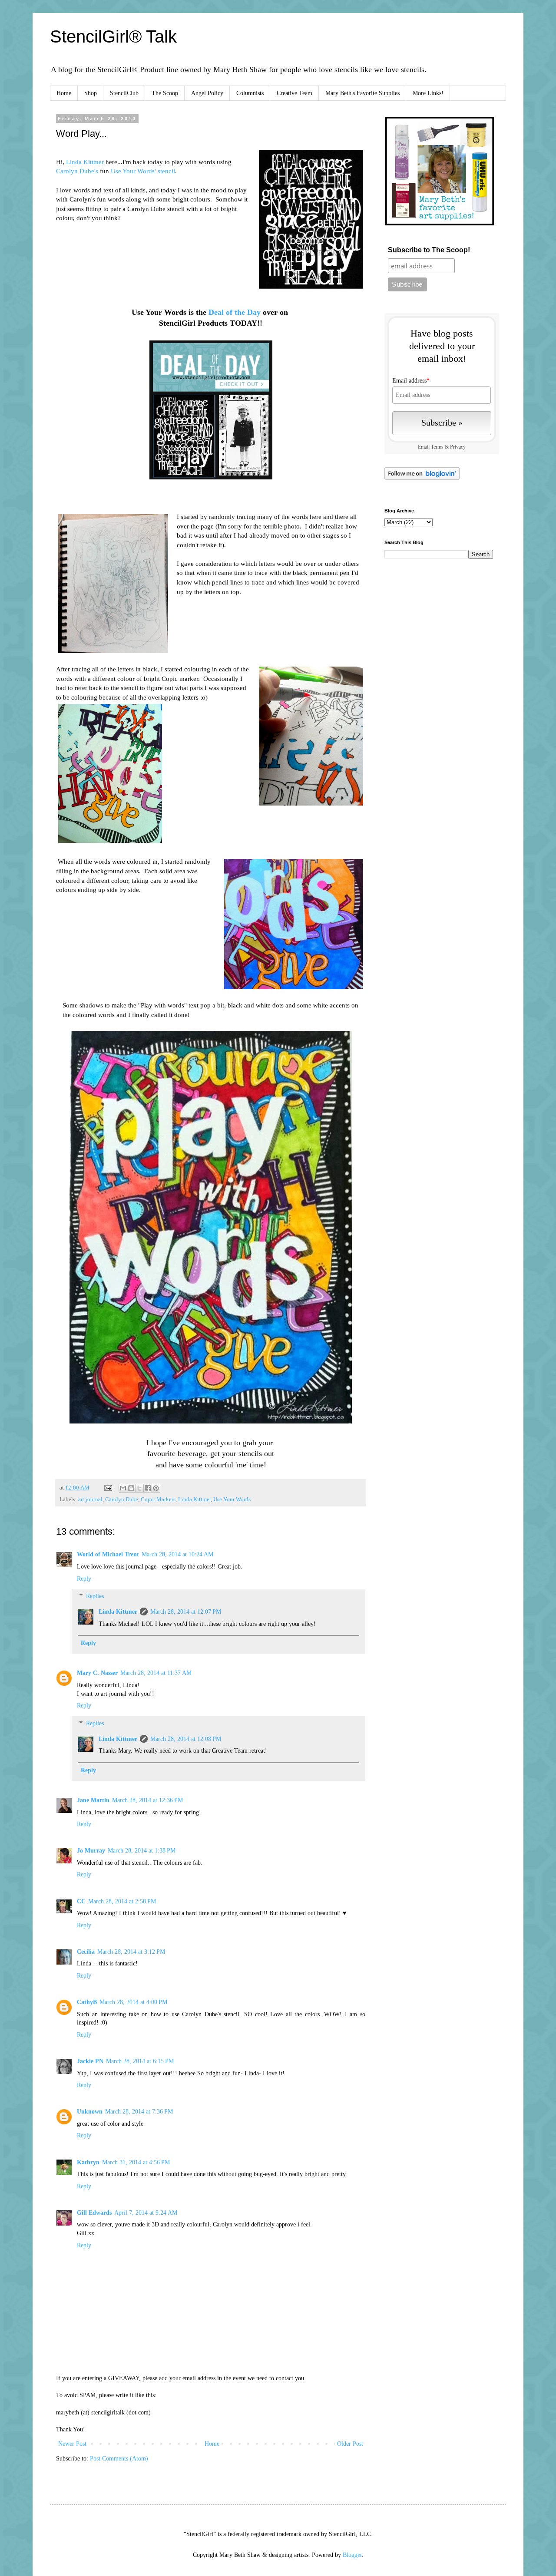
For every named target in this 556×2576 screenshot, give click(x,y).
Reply (84, 1579)
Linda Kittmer (85, 162)
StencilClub (124, 93)
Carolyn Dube (122, 1499)
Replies (95, 1597)
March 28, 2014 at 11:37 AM (156, 1673)
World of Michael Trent (108, 1554)
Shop (91, 93)
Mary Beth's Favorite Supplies (362, 93)
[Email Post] (108, 1488)
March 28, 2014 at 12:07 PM (186, 1612)
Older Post (350, 2444)
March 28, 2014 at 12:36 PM (147, 1800)
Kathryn (88, 2162)
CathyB (87, 2002)
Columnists (250, 93)
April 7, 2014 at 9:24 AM (146, 2213)
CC (81, 1901)
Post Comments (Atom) (119, 2459)
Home (64, 93)
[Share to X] (139, 1488)
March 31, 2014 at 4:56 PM (136, 2162)
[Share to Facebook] (148, 1488)
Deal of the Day (235, 312)
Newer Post (72, 2444)
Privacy (458, 447)
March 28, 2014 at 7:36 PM (139, 2112)
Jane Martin (93, 1800)
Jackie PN (90, 2061)
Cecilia (86, 1952)
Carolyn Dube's (78, 171)
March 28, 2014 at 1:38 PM (142, 1851)
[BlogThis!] (131, 1488)
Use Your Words (232, 1499)
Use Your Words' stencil (143, 171)
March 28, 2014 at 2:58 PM (122, 1901)
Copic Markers (158, 1499)
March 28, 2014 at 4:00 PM (133, 2002)
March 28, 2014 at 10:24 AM (177, 1554)
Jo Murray (91, 1851)
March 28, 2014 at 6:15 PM (140, 2061)
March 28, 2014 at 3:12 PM (131, 1952)
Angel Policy (207, 93)
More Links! (428, 93)
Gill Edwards (94, 2213)
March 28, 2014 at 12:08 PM (186, 1739)
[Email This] (123, 1488)
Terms (437, 447)
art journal (90, 1499)
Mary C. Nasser (97, 1673)
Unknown (90, 2112)
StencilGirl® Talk (113, 36)
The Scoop (165, 93)
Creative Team (295, 93)
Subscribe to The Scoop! (429, 250)
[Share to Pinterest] (156, 1488)
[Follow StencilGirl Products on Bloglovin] (422, 478)
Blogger (352, 2555)
